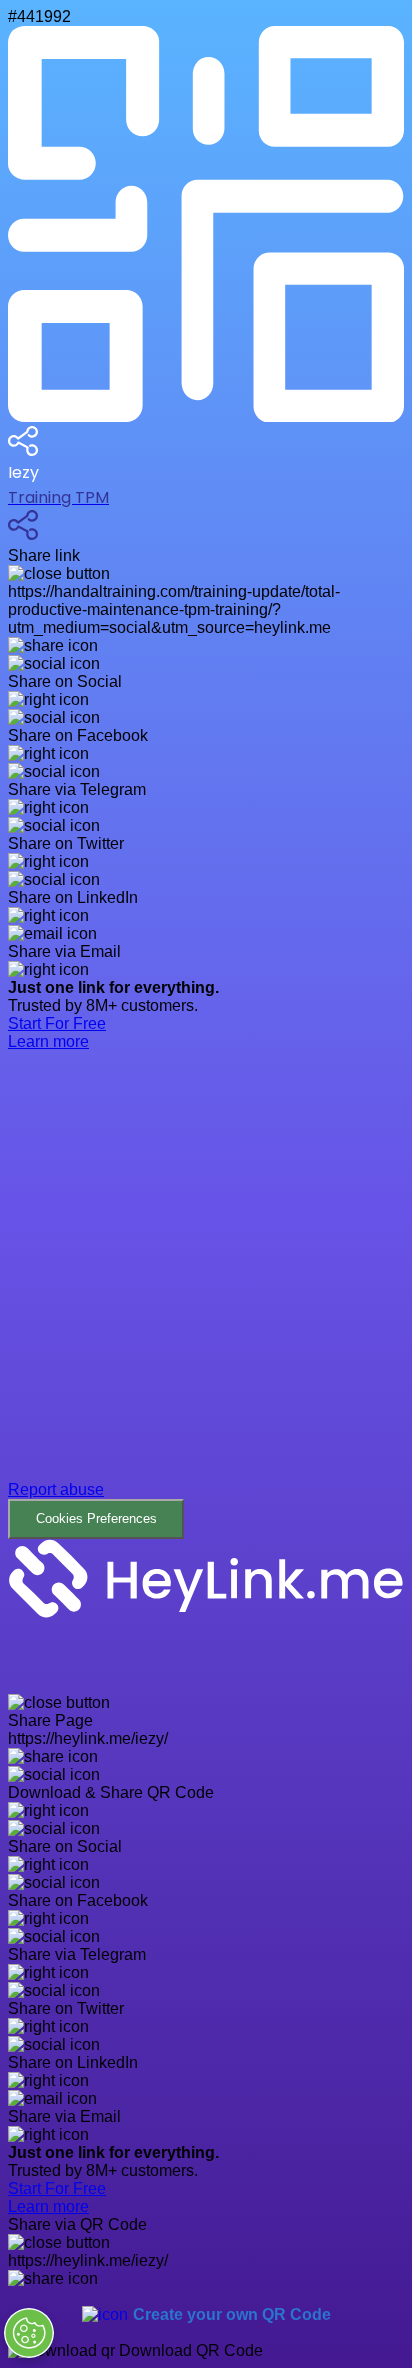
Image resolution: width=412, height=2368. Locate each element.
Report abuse (56, 1489)
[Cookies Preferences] (29, 2333)
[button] (206, 1310)
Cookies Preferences (96, 1518)
